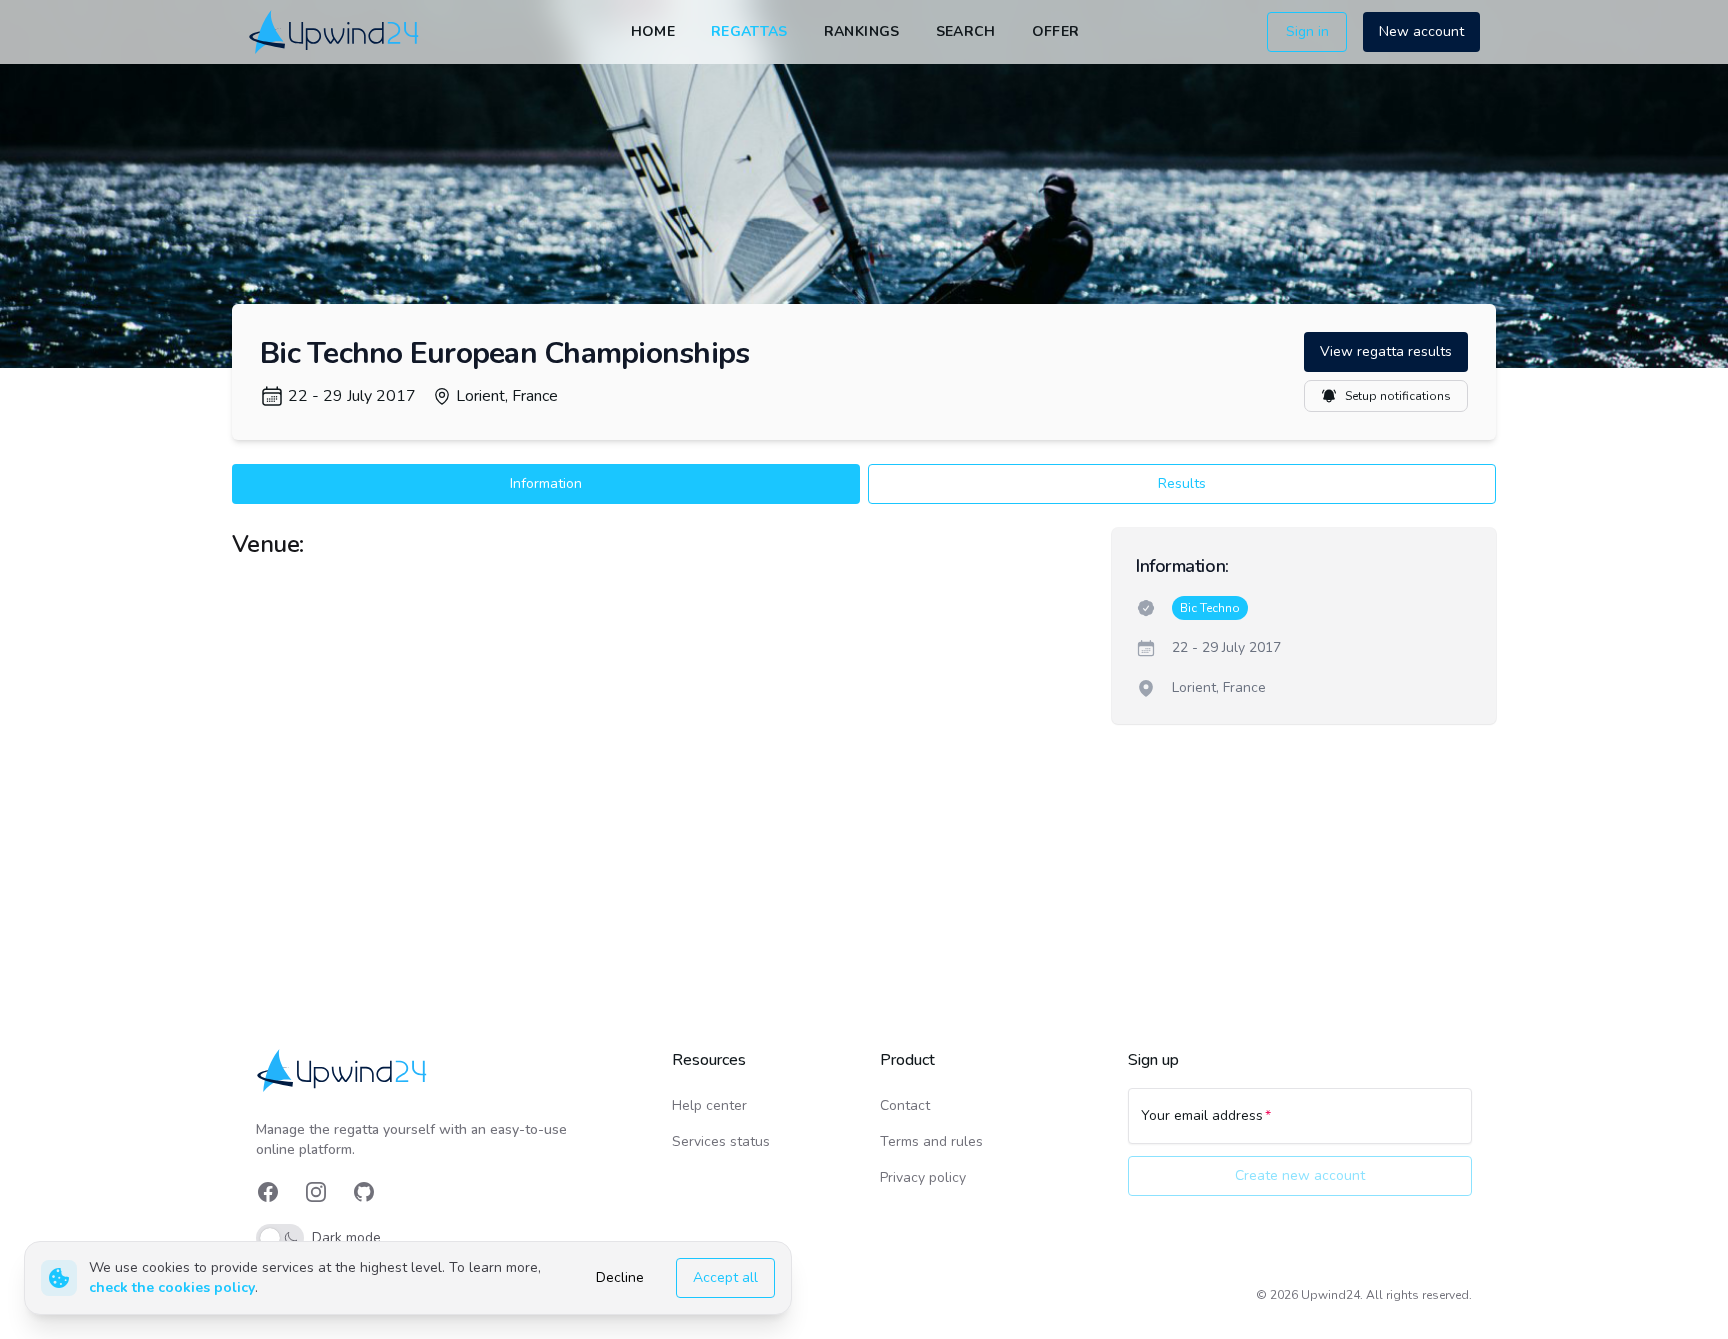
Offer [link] (1056, 31)
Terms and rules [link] (931, 1141)
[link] (335, 31)
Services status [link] (721, 1141)
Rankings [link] (862, 31)
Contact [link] (905, 1105)
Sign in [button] (1307, 31)
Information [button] (546, 483)
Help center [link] (709, 1105)
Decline (620, 1277)
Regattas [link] (749, 31)
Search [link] (966, 31)
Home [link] (653, 31)
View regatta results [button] (1386, 351)
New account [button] (1421, 31)
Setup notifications (1398, 396)
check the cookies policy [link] (172, 1287)
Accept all (725, 1277)
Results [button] (1182, 483)
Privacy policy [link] (923, 1177)
